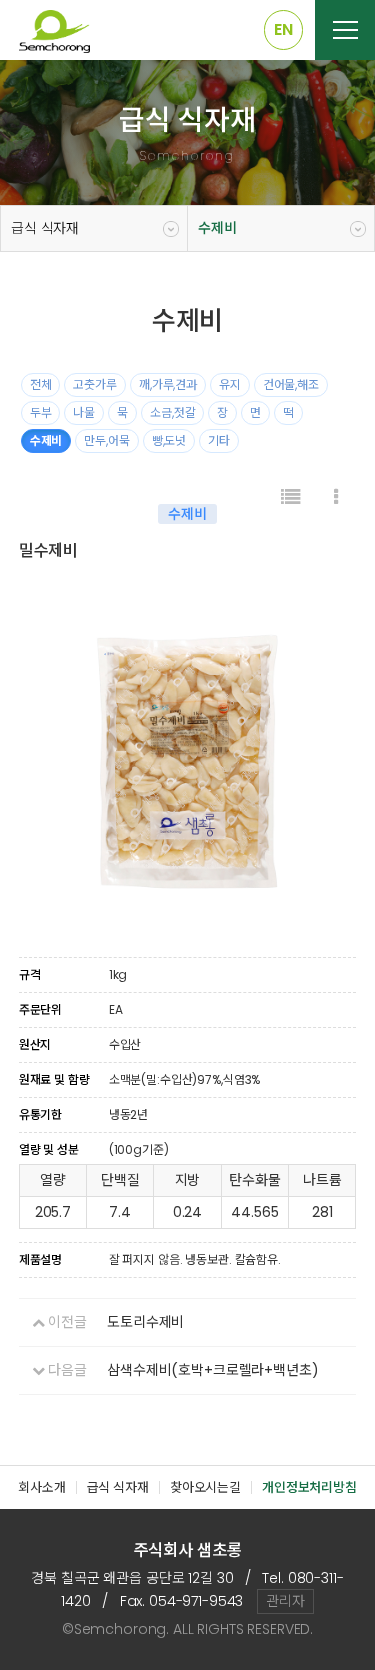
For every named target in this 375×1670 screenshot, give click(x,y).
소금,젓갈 (172, 412)
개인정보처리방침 (309, 1487)
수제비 (217, 228)
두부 (41, 412)
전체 (41, 384)
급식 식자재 (45, 228)
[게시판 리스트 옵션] (336, 497)
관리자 (285, 1601)
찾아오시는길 (205, 1487)
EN (283, 29)
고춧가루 (94, 384)
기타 (219, 440)
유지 (230, 384)
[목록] (291, 497)
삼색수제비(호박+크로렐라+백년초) (212, 1370)
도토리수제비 (145, 1322)
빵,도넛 (169, 440)
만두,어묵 (106, 440)
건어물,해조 (291, 384)
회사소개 (41, 1487)
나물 (84, 412)
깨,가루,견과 (168, 384)
